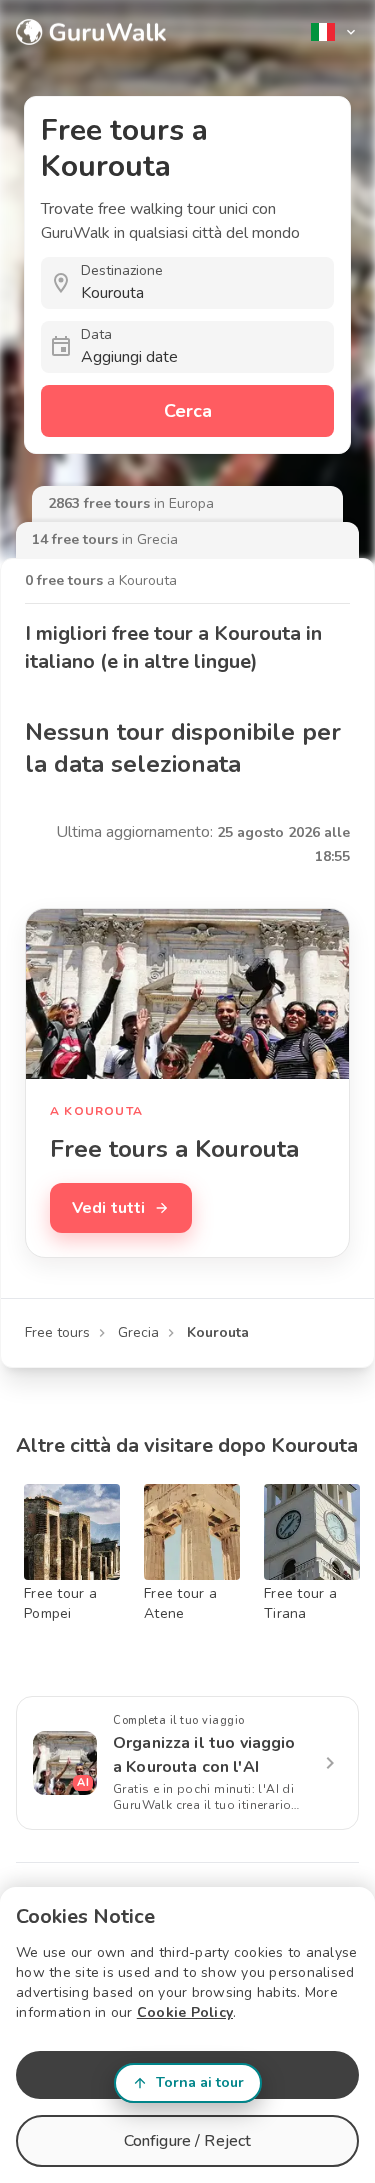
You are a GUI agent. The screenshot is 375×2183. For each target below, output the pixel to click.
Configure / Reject (188, 2141)
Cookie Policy (185, 2012)
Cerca (188, 411)
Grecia (138, 1332)
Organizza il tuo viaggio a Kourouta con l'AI (204, 1755)
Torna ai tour (200, 2082)
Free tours (57, 1332)
